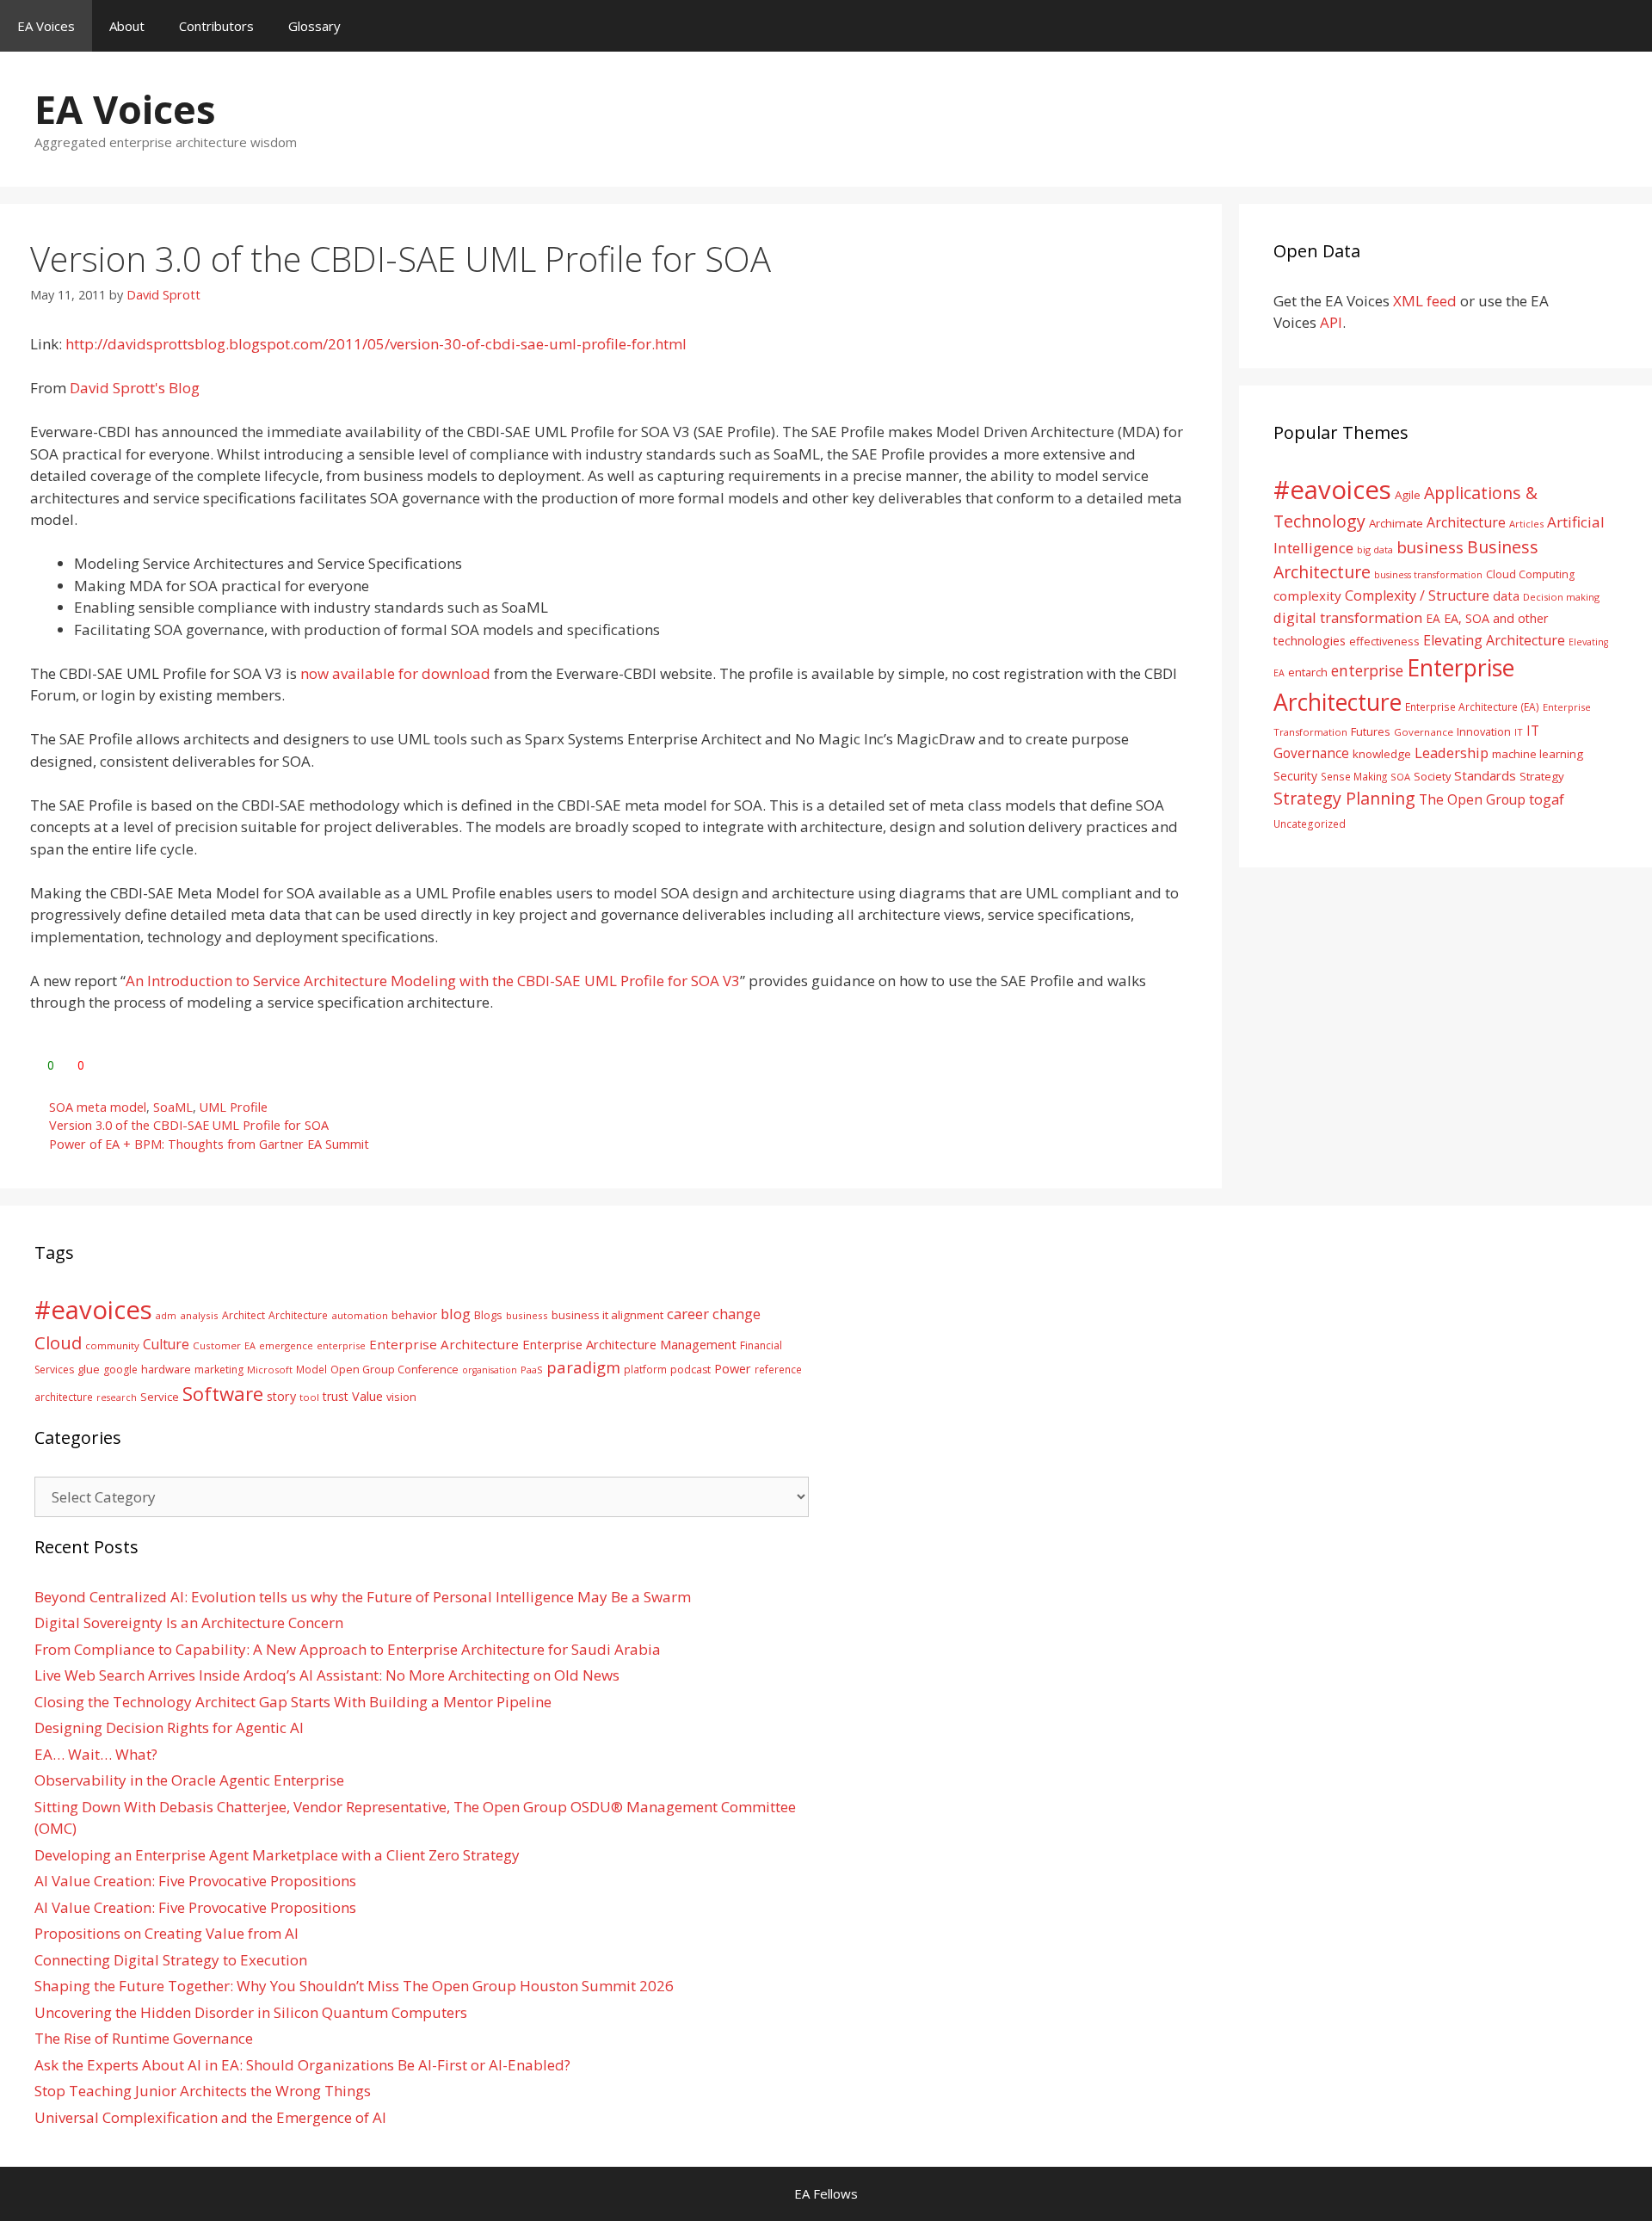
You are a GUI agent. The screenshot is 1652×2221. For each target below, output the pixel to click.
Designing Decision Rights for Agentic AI (169, 1727)
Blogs (488, 1315)
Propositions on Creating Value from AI (166, 1933)
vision (401, 1397)
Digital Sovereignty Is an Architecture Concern (189, 1623)
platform (645, 1369)
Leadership (1452, 753)
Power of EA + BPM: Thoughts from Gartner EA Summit (209, 1144)
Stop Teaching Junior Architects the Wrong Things (203, 2091)
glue (89, 1369)
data (1506, 595)
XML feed (1425, 301)
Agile (1408, 495)
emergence (286, 1345)
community (112, 1345)
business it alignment (607, 1315)
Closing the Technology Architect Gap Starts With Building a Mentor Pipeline (293, 1702)
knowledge (1382, 754)
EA (1433, 618)
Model (311, 1369)
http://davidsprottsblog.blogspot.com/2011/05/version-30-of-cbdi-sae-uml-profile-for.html (376, 344)
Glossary (314, 26)
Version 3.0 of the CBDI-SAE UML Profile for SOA (189, 1125)
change (737, 1314)
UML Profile (234, 1107)
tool (309, 1397)
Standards (1485, 775)
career (688, 1314)
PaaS (532, 1370)
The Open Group (1472, 799)
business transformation (1428, 574)
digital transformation (1348, 617)
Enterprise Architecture (444, 1344)
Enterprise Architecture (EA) (1472, 706)
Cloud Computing (1530, 574)
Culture (166, 1344)
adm (166, 1315)
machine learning (1538, 754)
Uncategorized (1310, 824)
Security (1295, 776)
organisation (490, 1370)
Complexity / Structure (1417, 595)
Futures (1371, 731)
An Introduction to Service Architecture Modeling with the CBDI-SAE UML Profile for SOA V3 (433, 981)
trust (336, 1396)
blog (456, 1314)
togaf (1547, 799)
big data (1375, 549)
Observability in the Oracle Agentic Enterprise (189, 1780)
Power (733, 1368)
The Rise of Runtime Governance (144, 2038)
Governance (1424, 732)
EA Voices (46, 26)
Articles (1526, 524)
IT (1519, 732)
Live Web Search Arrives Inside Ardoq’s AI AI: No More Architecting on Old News (327, 1675)
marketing (219, 1370)
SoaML (173, 1107)
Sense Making (1354, 776)
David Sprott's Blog (135, 388)
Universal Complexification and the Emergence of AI (210, 2117)
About (127, 26)
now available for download (395, 673)
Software (223, 1393)
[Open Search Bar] (1627, 26)
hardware (166, 1369)
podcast (690, 1370)
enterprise (1367, 670)
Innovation (1484, 731)
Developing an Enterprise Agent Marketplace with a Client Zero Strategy (277, 1855)
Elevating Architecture (1494, 640)
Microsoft (270, 1370)
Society (1432, 776)
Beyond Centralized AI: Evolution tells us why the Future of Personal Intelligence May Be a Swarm (363, 1597)
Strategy (1542, 776)
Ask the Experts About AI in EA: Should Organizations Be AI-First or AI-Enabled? (302, 2065)
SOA (1400, 777)
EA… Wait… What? (96, 1754)
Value (367, 1396)
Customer (217, 1345)
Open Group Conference (395, 1370)
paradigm (583, 1367)
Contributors (216, 26)
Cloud (58, 1342)
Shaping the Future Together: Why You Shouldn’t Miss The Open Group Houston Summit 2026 (354, 1986)
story (281, 1396)
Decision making (1561, 597)
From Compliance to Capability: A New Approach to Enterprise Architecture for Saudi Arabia (348, 1649)
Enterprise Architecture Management (629, 1344)
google (120, 1370)
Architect (243, 1315)
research (117, 1397)
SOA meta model (98, 1107)
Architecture (1466, 522)
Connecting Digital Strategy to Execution (171, 1960)
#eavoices (1332, 490)
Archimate (1396, 523)
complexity (1307, 595)
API (1331, 322)
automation (360, 1315)
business (1430, 547)
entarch (1308, 672)
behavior (414, 1315)
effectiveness (1384, 641)
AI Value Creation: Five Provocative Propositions (195, 1881)
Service (160, 1397)
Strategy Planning (1344, 798)
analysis (199, 1315)
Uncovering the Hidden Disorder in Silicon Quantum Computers (251, 2012)
